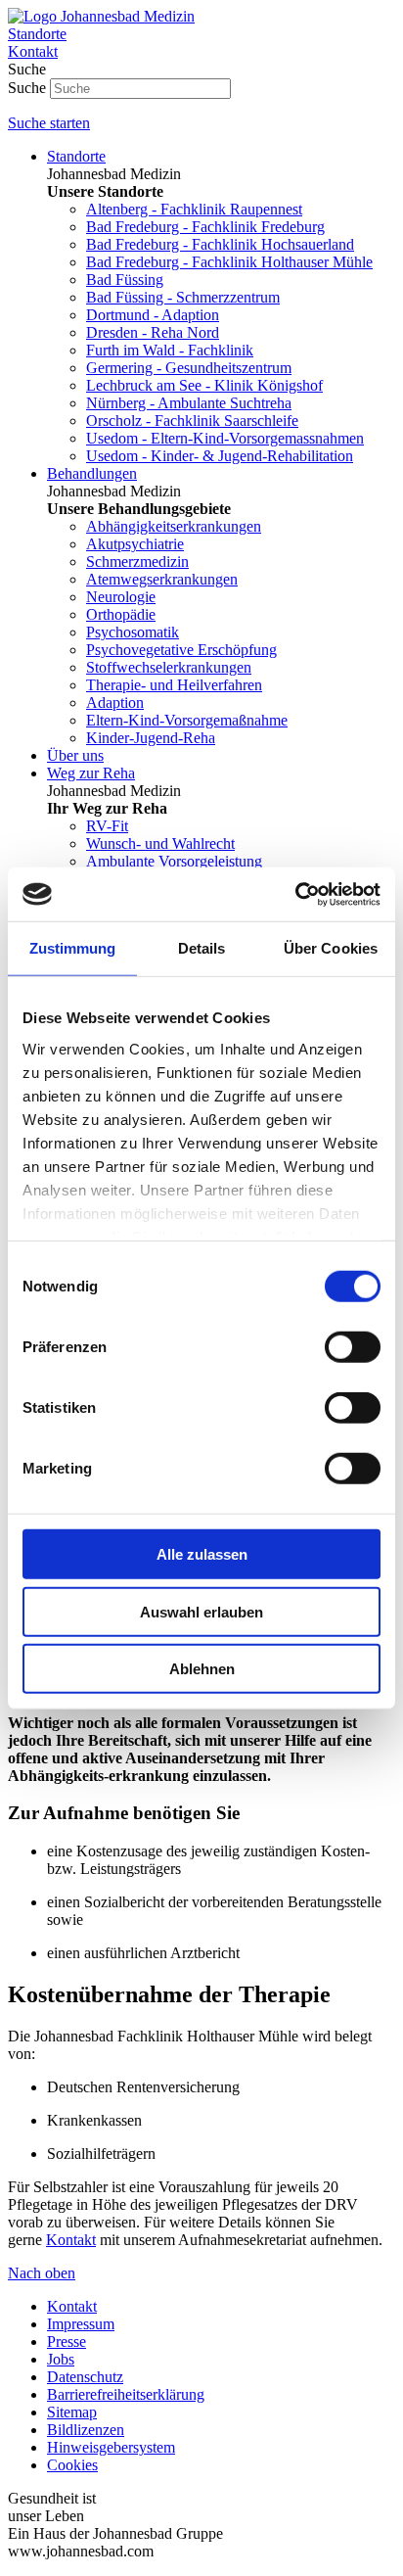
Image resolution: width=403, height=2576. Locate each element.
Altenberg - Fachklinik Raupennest (194, 209)
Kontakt (71, 2240)
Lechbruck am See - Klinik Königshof (204, 385)
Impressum (81, 2324)
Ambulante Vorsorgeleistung (174, 861)
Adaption (115, 703)
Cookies (72, 2465)
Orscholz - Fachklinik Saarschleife (192, 421)
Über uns (75, 755)
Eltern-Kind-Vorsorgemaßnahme (187, 720)
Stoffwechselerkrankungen (169, 667)
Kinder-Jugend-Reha (151, 738)
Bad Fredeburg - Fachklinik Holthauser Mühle (229, 262)
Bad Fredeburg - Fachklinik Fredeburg (205, 227)
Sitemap (72, 2412)
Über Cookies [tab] (331, 948)
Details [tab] (202, 948)
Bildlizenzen (86, 2430)
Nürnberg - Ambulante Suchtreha (189, 403)
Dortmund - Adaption (153, 315)
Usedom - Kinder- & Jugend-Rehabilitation (220, 456)
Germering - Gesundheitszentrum (189, 368)
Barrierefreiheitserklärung (126, 2394)
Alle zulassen (202, 1554)
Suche (27, 88)
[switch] (353, 1347)
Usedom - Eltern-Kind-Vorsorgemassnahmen (225, 438)
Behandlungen (92, 473)
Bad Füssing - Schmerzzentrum (183, 297)
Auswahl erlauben (201, 1611)
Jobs (61, 2359)
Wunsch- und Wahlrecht (160, 843)
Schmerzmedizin (137, 562)
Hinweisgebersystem (111, 2447)
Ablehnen (202, 1669)
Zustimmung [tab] (73, 948)
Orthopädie (121, 614)
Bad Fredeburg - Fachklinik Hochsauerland (220, 244)
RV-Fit (107, 826)
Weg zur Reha (91, 773)
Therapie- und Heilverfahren (174, 685)
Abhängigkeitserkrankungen (174, 526)
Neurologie (121, 597)
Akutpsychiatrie (135, 544)
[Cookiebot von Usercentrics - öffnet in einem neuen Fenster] (295, 894)
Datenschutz (85, 2377)
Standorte (76, 156)
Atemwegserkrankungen (162, 579)
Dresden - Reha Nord (153, 332)
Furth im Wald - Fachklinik (170, 350)
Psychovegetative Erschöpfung (181, 650)
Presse (67, 2342)
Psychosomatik (133, 632)
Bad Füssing (125, 280)
